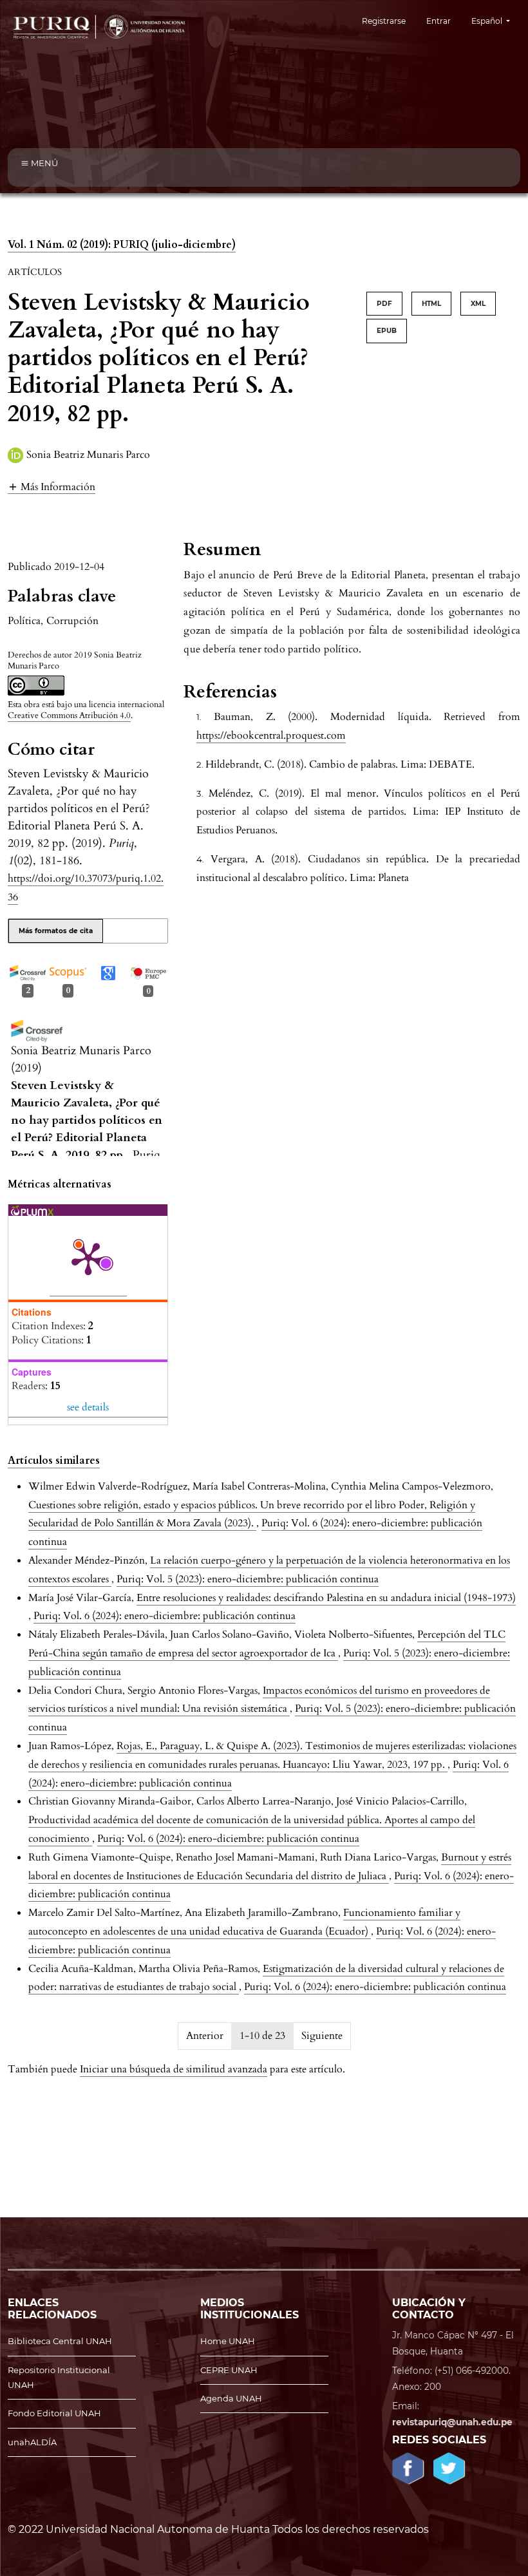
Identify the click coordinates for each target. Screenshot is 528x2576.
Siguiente (322, 2036)
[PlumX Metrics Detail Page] (88, 1258)
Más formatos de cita (56, 931)
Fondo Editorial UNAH (54, 2413)
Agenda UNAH (231, 2398)
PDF (384, 304)
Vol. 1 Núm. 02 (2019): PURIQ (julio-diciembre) (122, 245)
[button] (52, 487)
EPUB (387, 331)
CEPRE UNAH (229, 2370)
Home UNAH (228, 2341)
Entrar (438, 21)
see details (88, 1407)
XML (478, 304)
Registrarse (384, 21)
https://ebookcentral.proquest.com (271, 735)
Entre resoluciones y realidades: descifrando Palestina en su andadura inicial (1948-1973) (326, 1598)
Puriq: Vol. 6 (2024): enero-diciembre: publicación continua (165, 1616)
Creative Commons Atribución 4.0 (69, 715)
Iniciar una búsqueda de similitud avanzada (174, 2069)
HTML (431, 304)
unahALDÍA (32, 2442)
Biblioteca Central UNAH (60, 2341)
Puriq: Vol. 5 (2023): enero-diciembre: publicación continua (248, 1579)
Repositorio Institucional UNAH (59, 2377)
